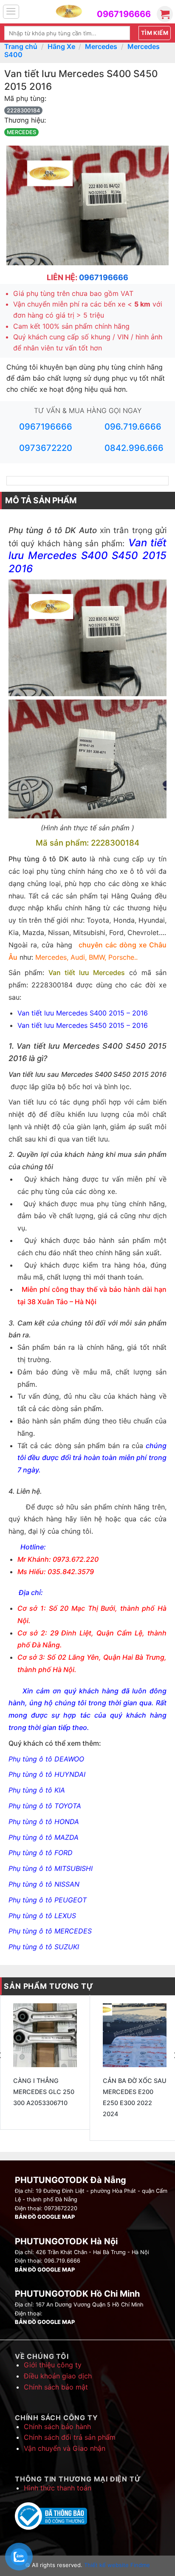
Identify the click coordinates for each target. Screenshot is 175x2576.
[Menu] (11, 12)
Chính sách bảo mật (56, 2387)
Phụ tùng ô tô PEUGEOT (48, 1900)
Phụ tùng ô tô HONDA (44, 1822)
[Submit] (155, 33)
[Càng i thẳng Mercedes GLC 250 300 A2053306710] (45, 2035)
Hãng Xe (61, 46)
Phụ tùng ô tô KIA (37, 1790)
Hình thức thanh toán (58, 2488)
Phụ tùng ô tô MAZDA (44, 1837)
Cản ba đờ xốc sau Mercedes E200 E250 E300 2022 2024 (135, 2097)
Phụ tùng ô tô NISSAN (44, 1884)
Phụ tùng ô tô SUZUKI (44, 1947)
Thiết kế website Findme (116, 2565)
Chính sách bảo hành (57, 2427)
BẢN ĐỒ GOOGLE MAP (45, 2217)
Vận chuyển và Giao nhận (65, 2448)
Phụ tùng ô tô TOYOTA (45, 1806)
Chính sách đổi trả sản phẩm (70, 2437)
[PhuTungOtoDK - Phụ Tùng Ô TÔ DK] (69, 12)
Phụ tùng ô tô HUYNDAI (47, 1774)
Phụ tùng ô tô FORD (41, 1853)
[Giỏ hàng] (165, 14)
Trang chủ (21, 46)
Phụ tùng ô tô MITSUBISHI (51, 1868)
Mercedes (101, 46)
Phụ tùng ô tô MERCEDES (50, 1931)
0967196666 (124, 14)
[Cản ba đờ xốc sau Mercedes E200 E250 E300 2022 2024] (135, 2035)
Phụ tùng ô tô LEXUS (42, 1916)
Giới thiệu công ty (53, 2365)
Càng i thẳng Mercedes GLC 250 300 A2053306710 (44, 2092)
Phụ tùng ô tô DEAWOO (46, 1759)
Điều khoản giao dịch (58, 2376)
